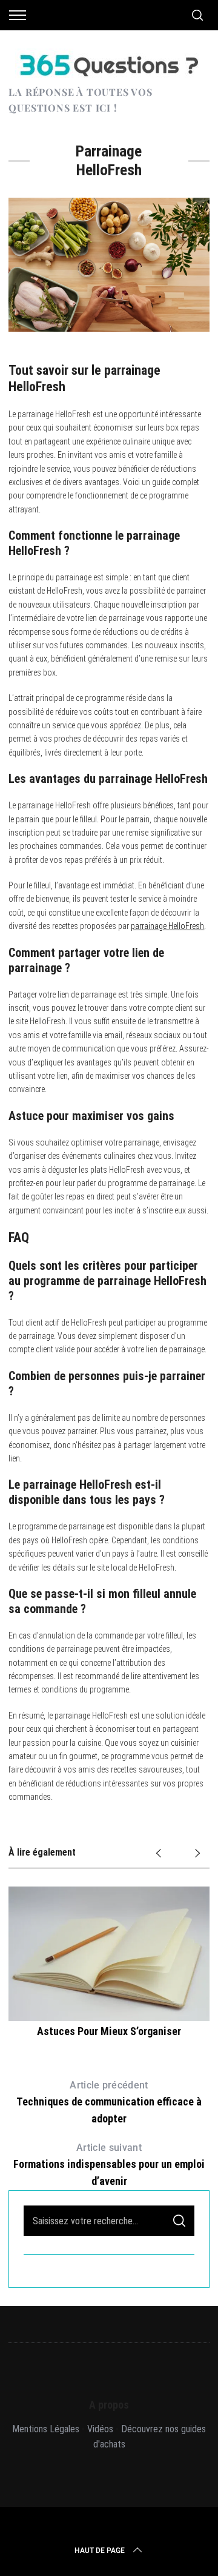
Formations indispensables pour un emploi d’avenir (109, 2165)
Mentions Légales (46, 2429)
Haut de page (100, 2551)
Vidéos (100, 2429)
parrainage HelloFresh (167, 926)
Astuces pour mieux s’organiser (109, 2031)
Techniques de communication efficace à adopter (109, 2102)
